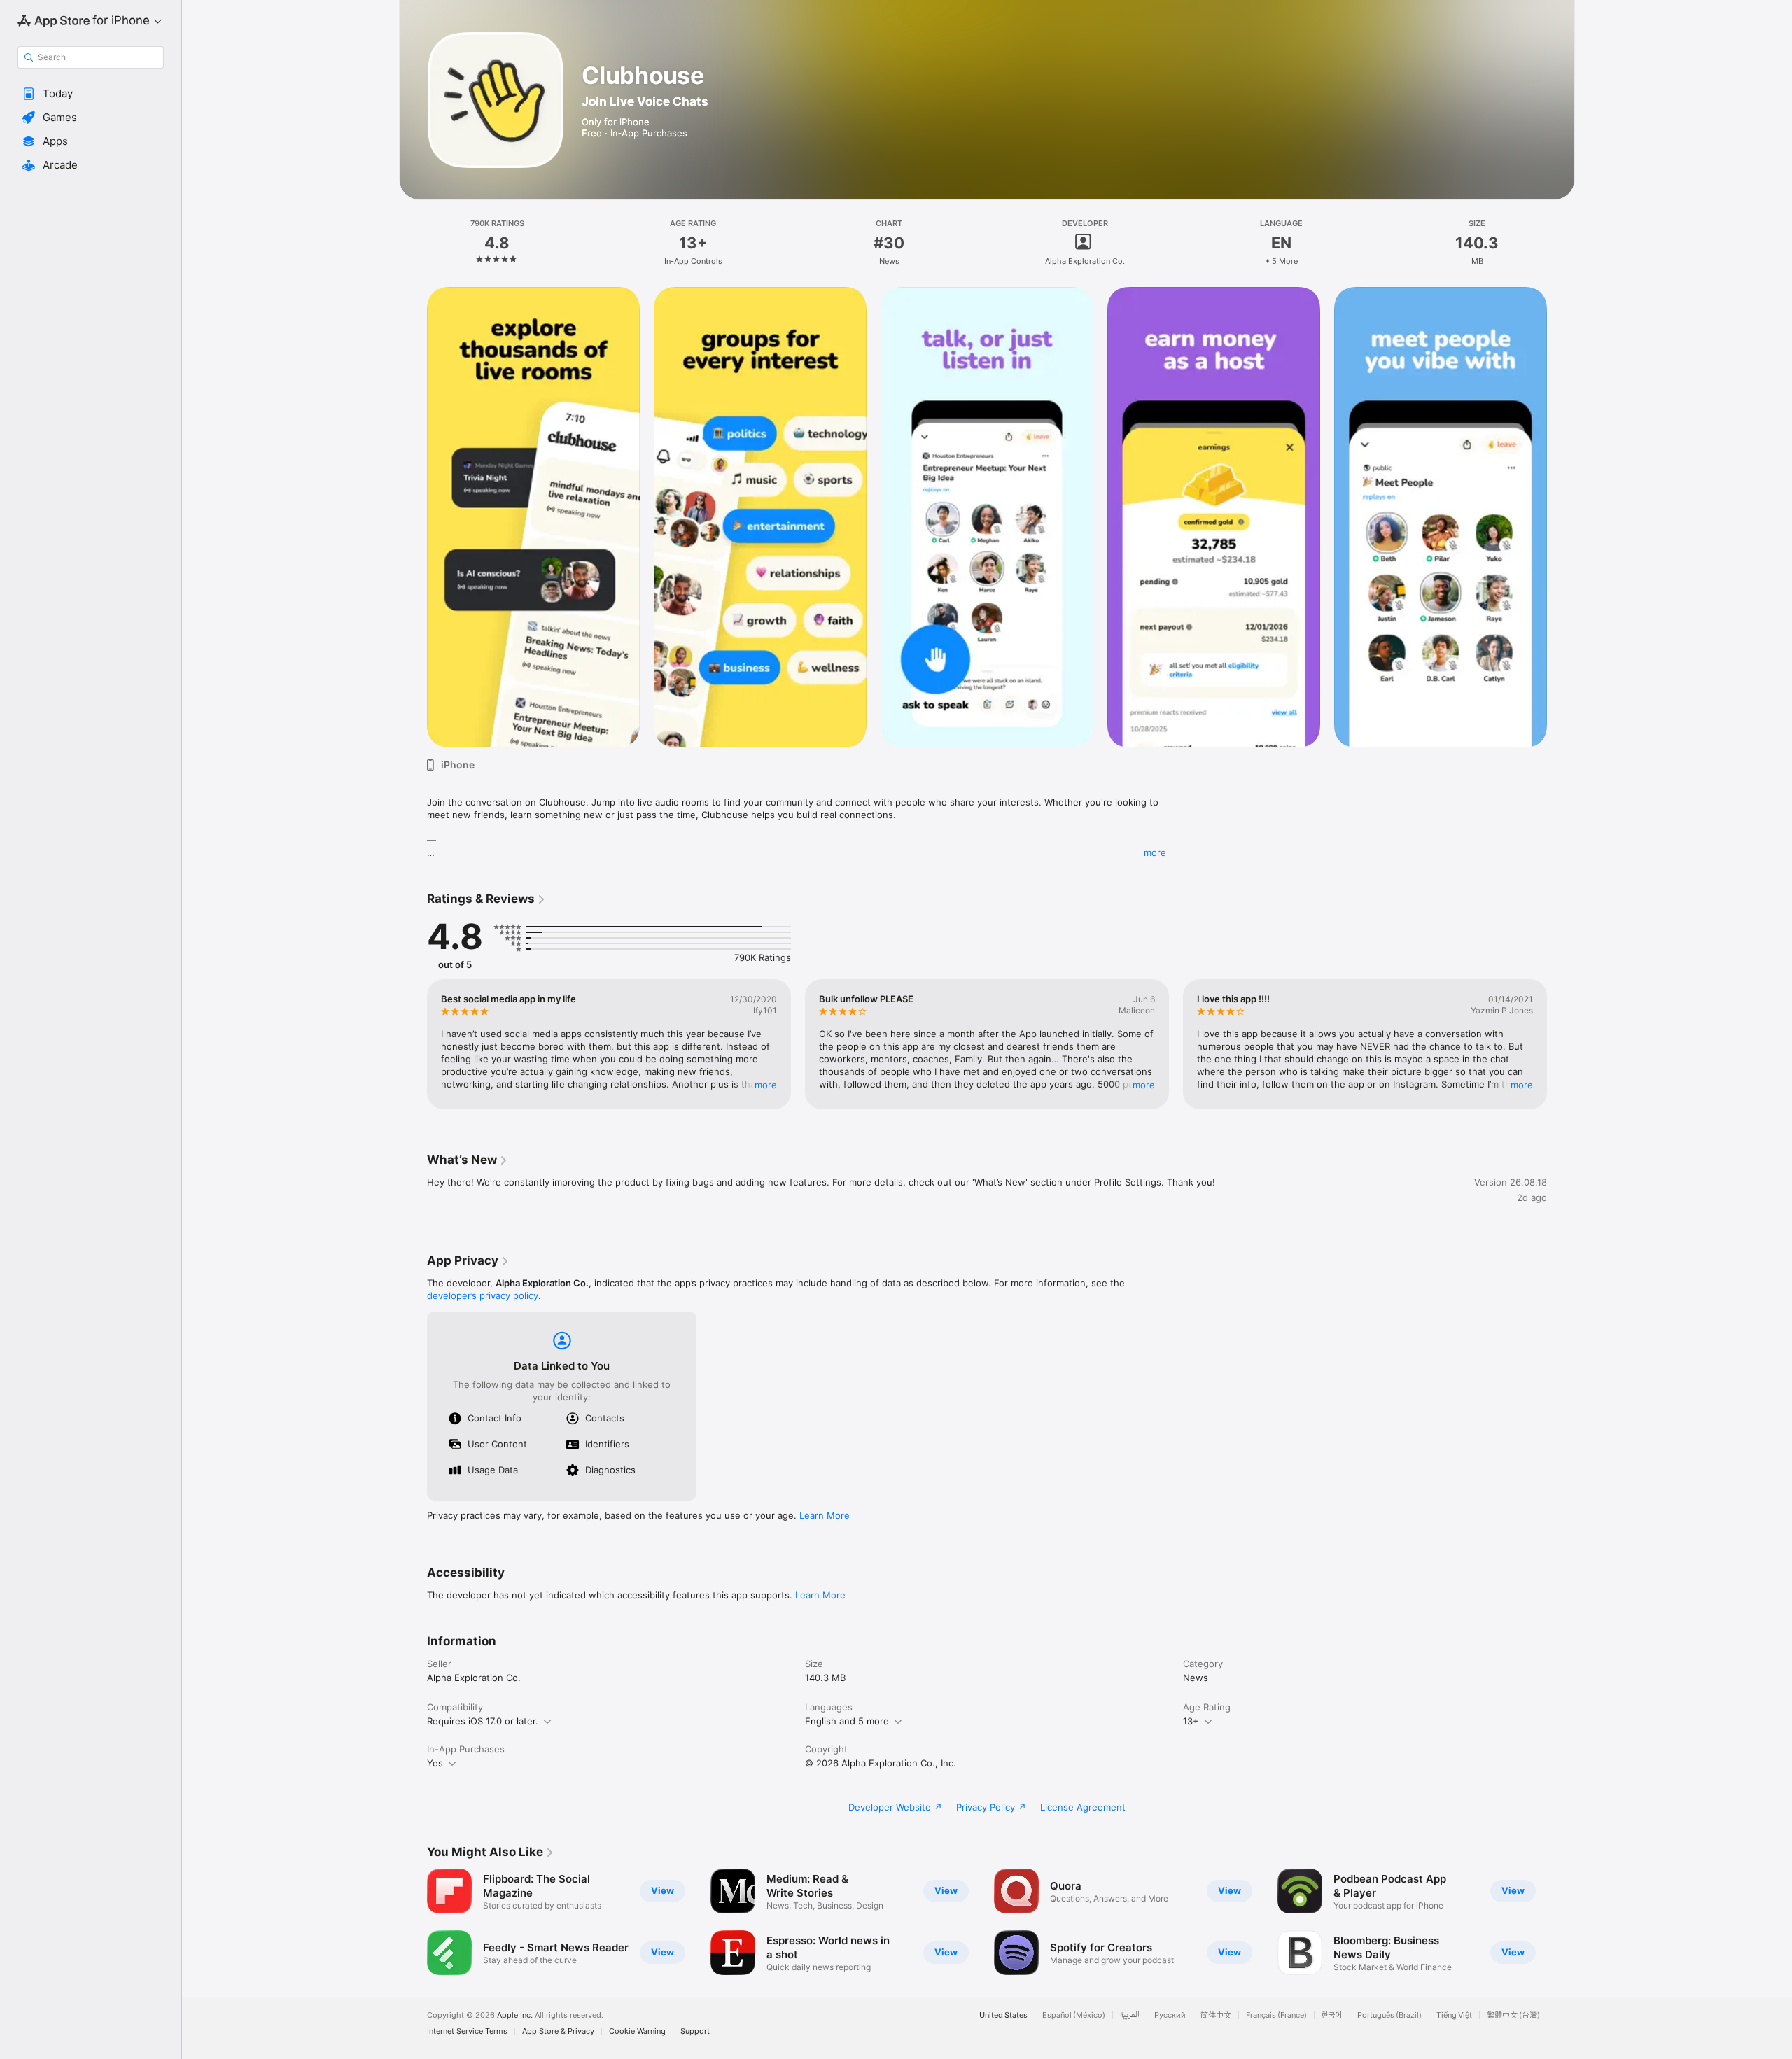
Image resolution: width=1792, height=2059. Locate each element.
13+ (1191, 1721)
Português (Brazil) (1389, 2015)
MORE (766, 1085)
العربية (1130, 2015)
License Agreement (1083, 1807)
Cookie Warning (637, 2031)
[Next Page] (1561, 517)
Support (695, 2031)
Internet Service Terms (467, 2031)
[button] (91, 94)
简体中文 (1216, 2015)
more (1155, 852)
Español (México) (1074, 2015)
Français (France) (1276, 2015)
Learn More (825, 1515)
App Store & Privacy (558, 2031)
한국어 (1332, 2015)
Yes (435, 1763)
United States (1003, 2015)
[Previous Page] (413, 517)
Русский (1170, 2015)
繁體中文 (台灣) (1513, 2015)
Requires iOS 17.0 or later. (483, 1721)
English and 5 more (847, 1721)
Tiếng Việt (1454, 2015)
